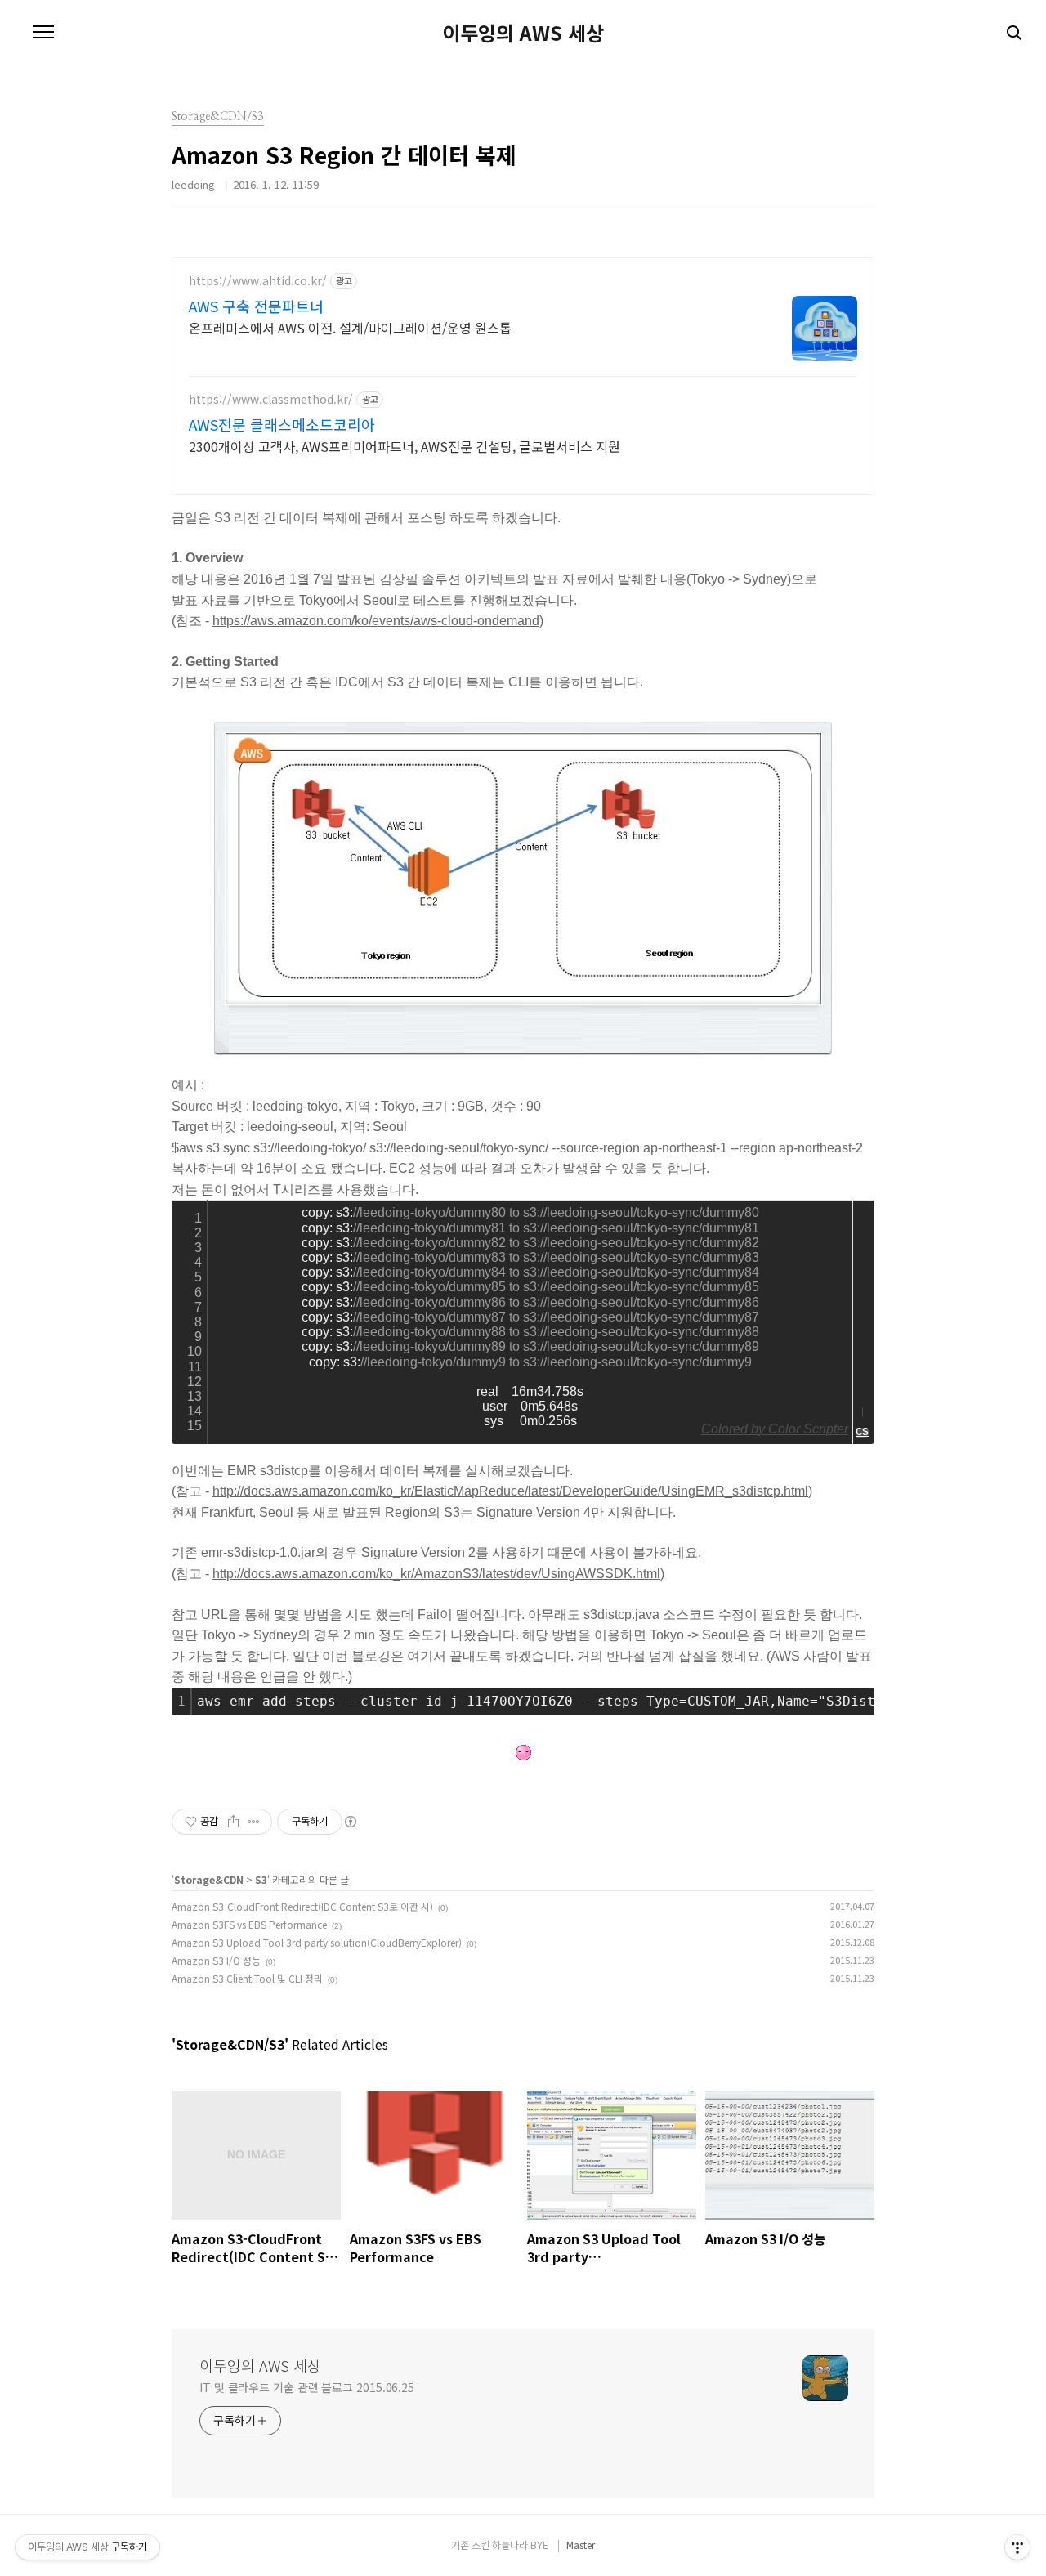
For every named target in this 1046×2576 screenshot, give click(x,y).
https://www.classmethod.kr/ (271, 399)
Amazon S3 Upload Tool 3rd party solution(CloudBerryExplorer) (317, 1942)
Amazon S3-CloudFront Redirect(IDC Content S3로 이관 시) (302, 1906)
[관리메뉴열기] (1017, 2547)
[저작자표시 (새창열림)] (350, 1822)
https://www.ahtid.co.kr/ (258, 281)
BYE (539, 2545)
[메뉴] (43, 33)
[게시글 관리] (254, 1822)
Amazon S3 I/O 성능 (216, 1960)
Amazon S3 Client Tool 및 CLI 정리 (247, 1978)
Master (581, 2545)
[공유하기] (233, 1822)
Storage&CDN (209, 1879)
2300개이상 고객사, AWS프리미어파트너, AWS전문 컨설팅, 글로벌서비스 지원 (405, 446)
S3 (261, 1879)
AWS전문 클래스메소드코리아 (282, 424)
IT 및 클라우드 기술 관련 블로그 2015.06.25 (307, 2387)
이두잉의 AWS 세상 (523, 33)
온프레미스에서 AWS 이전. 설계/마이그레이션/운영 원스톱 (350, 327)
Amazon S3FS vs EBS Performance (249, 1924)
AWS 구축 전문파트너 (256, 306)
